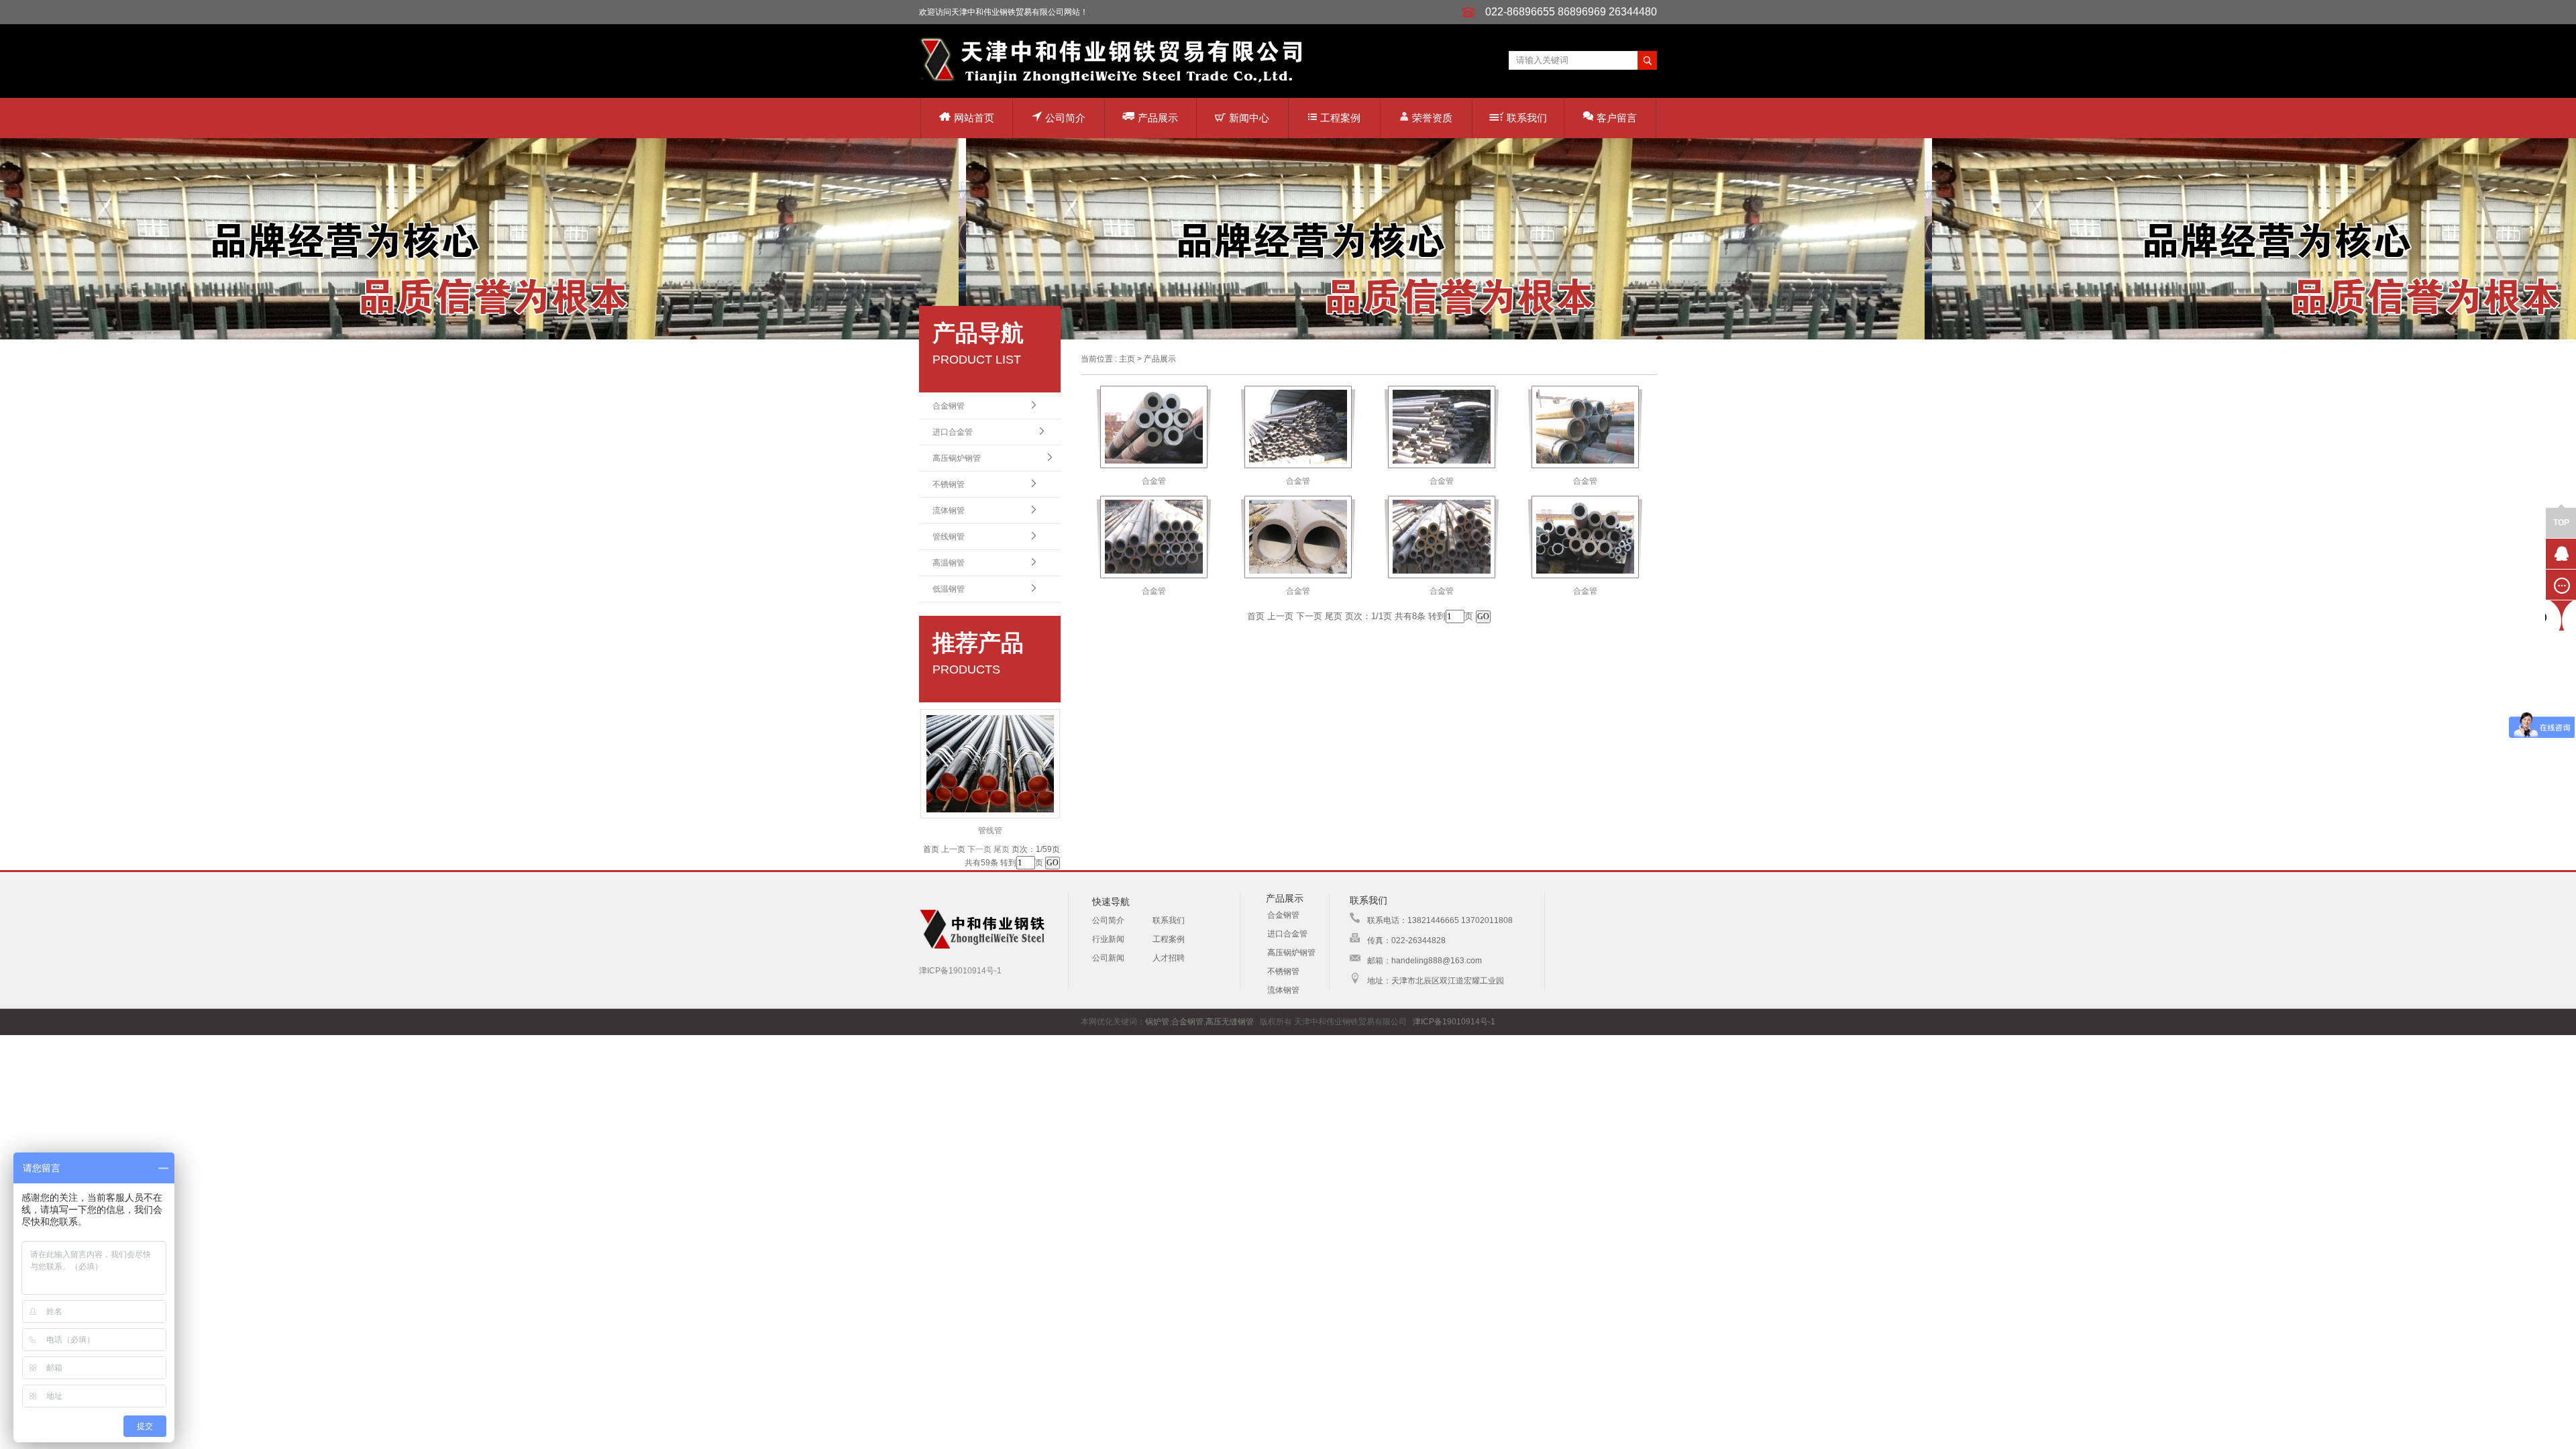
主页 (1127, 359)
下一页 (979, 849)
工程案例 (1340, 118)
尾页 (1002, 849)
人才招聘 (1169, 958)
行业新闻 (1108, 939)
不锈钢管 (949, 484)
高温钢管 (949, 563)
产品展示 (1158, 118)
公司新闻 (1108, 958)
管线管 (990, 830)
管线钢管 (949, 537)
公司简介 (1065, 118)
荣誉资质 (1432, 118)
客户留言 (1617, 118)
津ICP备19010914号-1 (960, 971)
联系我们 (1527, 118)
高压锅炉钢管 (957, 458)
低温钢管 (949, 589)
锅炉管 (1157, 1022)
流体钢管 (949, 511)
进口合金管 (953, 432)
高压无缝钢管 (1230, 1022)
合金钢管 (949, 406)
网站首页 (974, 118)
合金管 (1154, 481)
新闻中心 (1249, 118)
